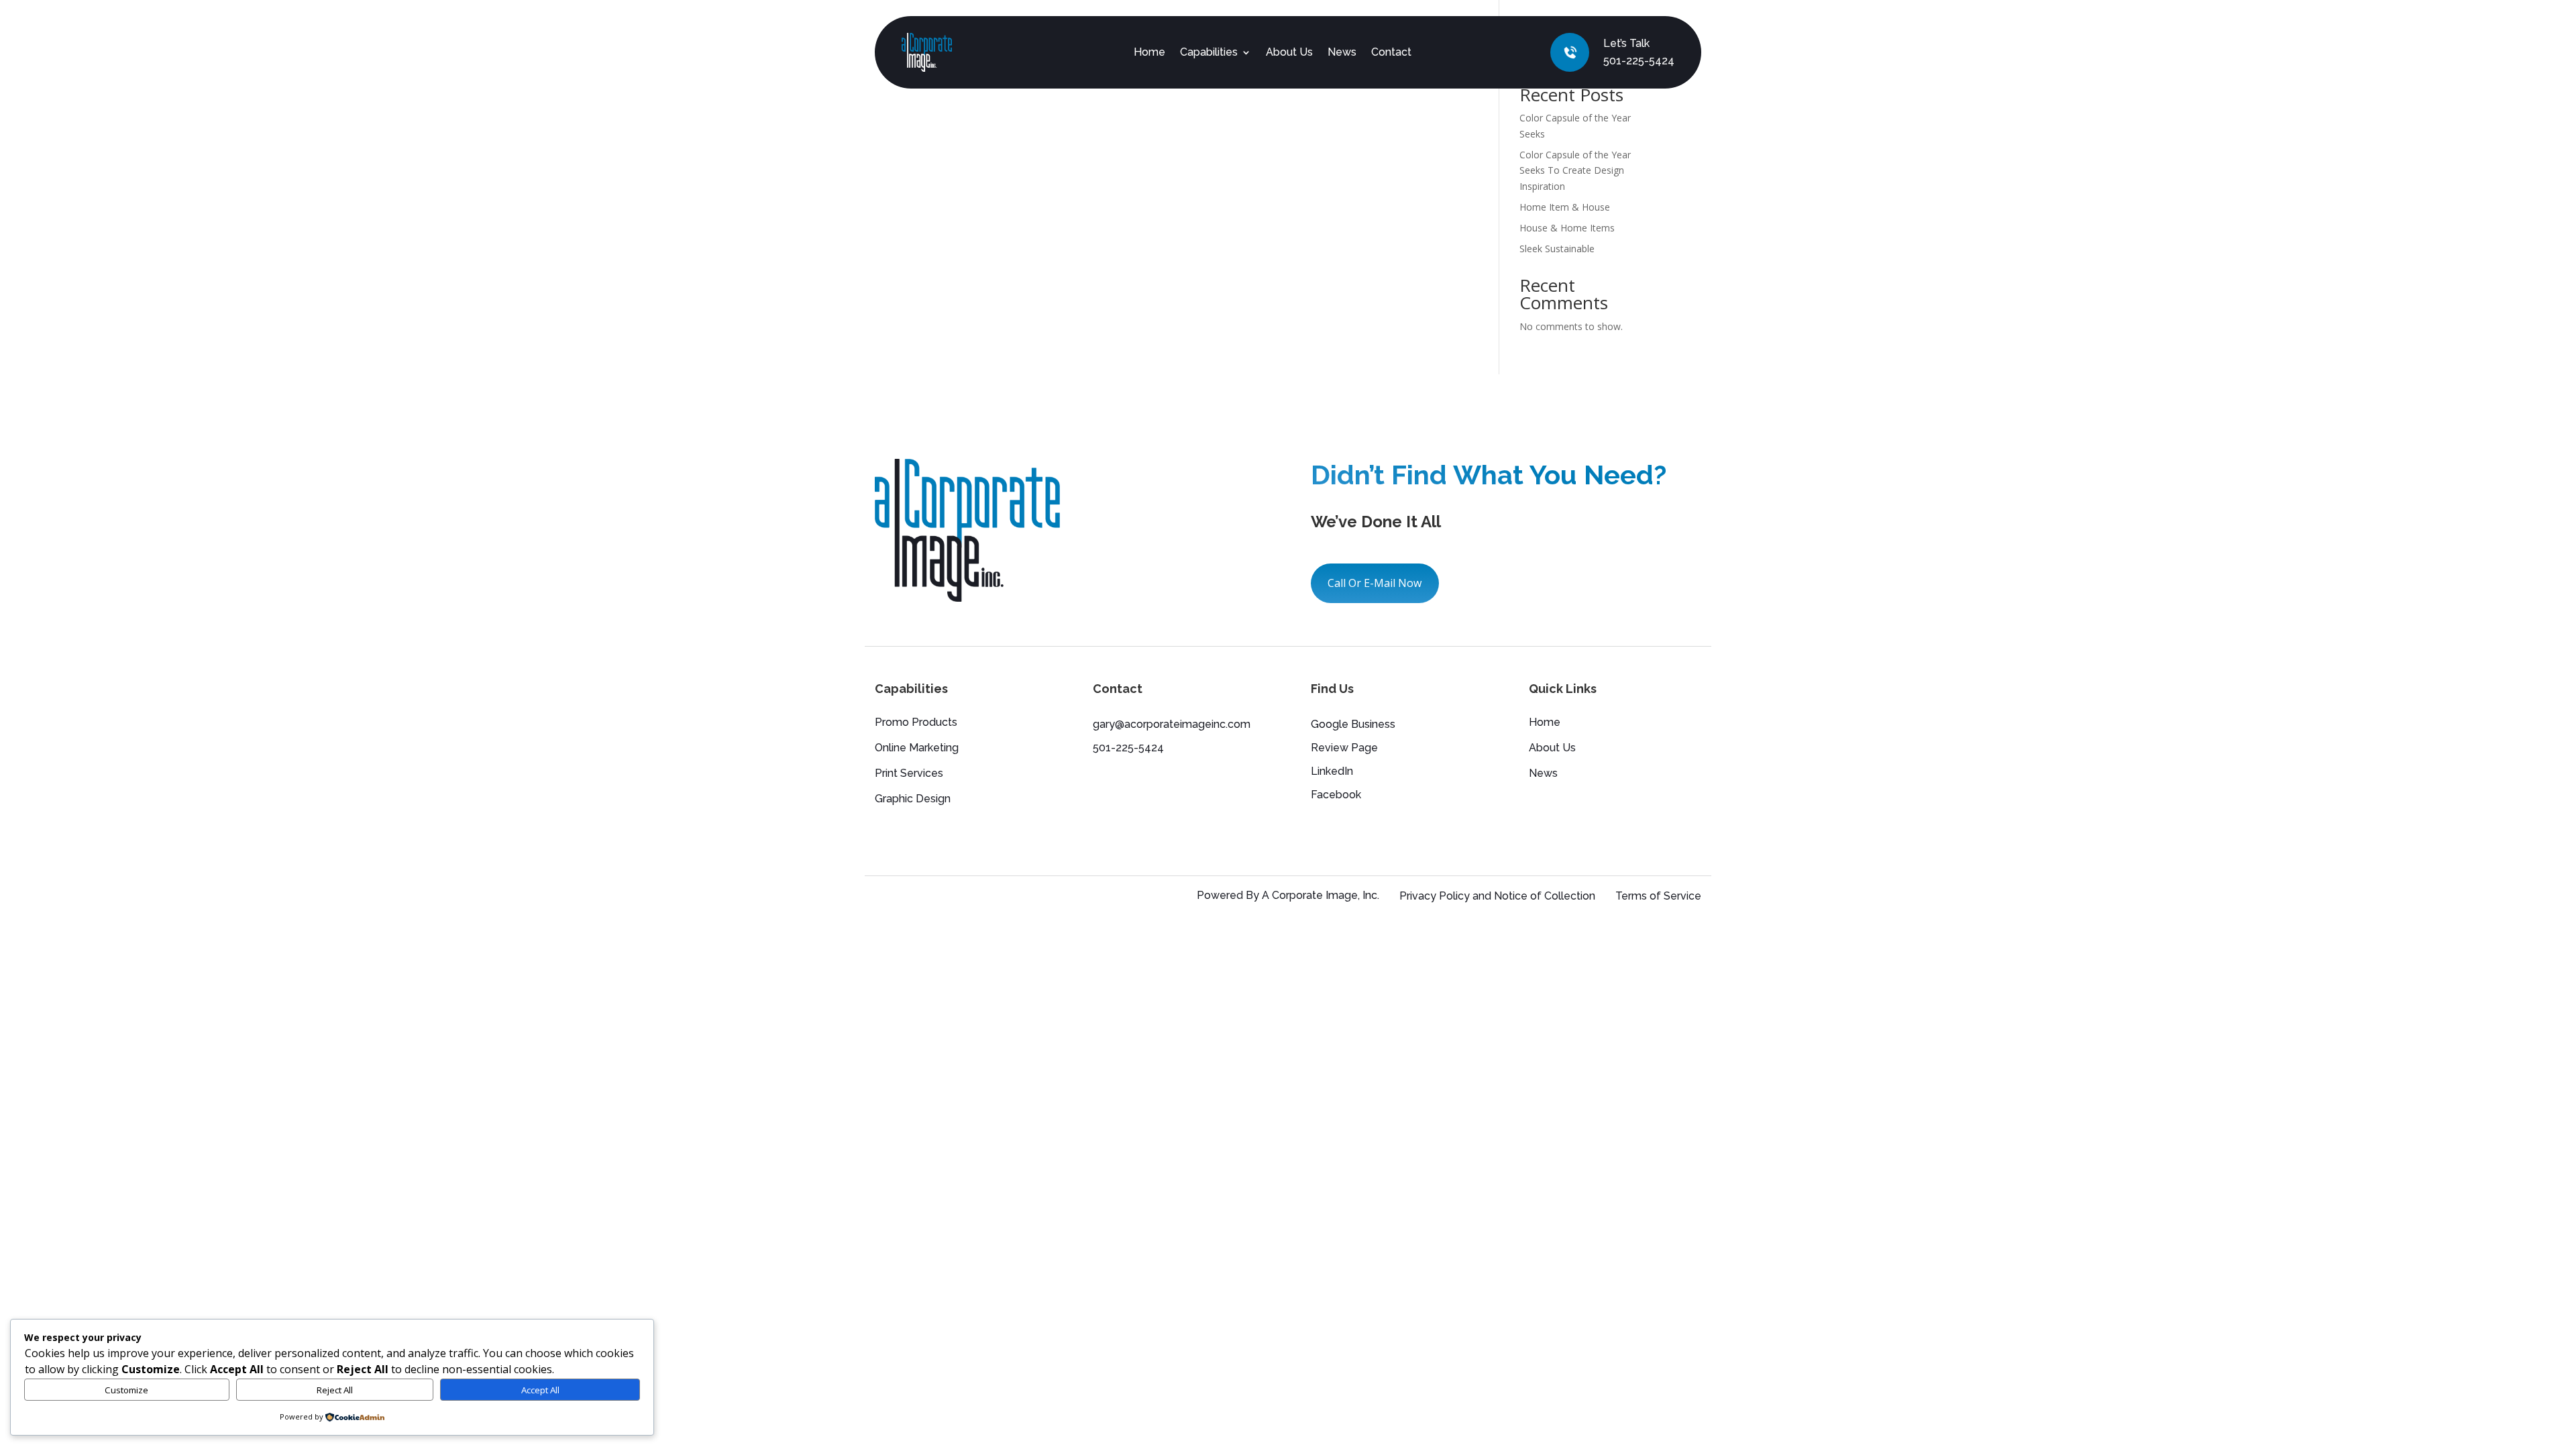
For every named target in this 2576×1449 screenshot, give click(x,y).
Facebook (1336, 795)
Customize (126, 1390)
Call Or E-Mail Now (1375, 583)
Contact (1391, 52)
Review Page (1344, 748)
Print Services (909, 774)
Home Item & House (1565, 207)
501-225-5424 (1639, 61)
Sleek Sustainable (1557, 249)
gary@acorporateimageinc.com (1172, 724)
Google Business (1353, 724)
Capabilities (1209, 52)
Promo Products (916, 723)
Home (1149, 52)
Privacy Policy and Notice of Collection (1497, 896)
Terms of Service (1658, 896)
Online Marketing (917, 749)
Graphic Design (913, 800)
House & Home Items (1567, 228)
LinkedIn (1332, 771)
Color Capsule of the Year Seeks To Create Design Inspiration (1575, 171)
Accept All (540, 1390)
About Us (1289, 52)
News (1342, 52)
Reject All (335, 1390)
